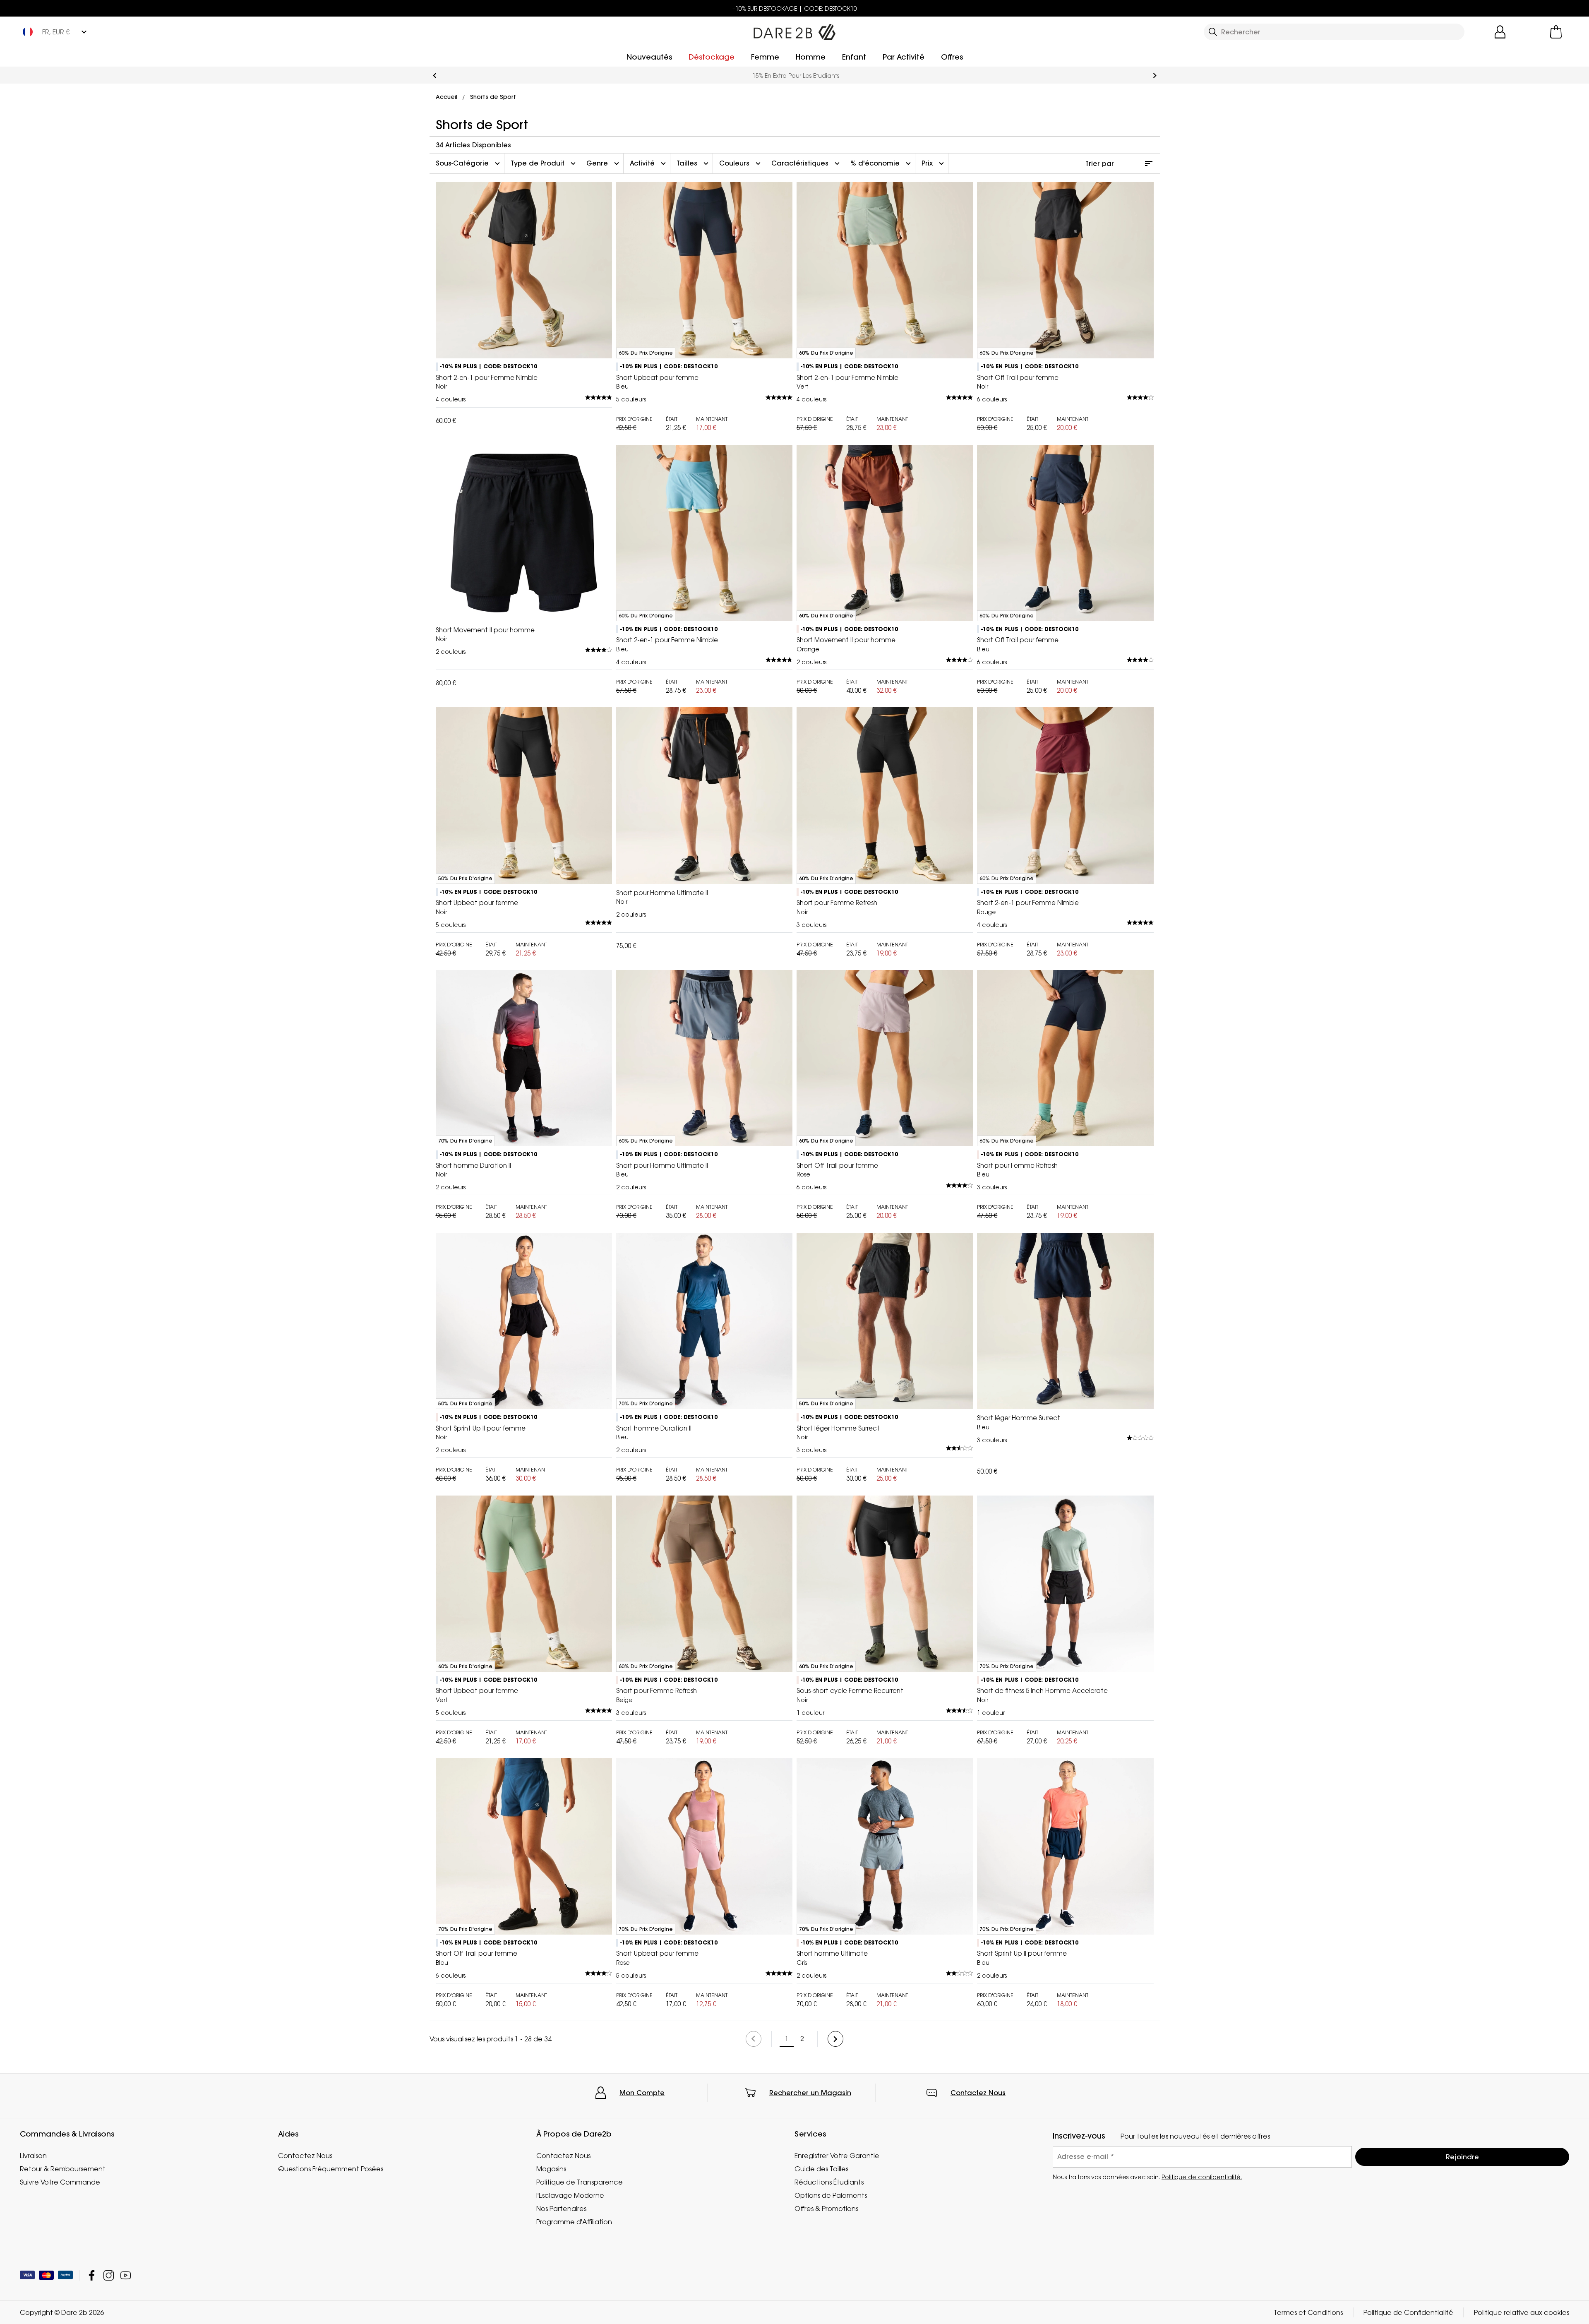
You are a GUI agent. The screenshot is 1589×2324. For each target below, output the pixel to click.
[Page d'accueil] (794, 30)
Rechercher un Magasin (810, 2093)
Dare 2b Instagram (109, 2275)
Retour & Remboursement (63, 2169)
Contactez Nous (978, 2093)
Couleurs (741, 163)
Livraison (33, 2156)
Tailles (694, 163)
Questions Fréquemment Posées (331, 2169)
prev (435, 76)
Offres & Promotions (826, 2209)
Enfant (854, 57)
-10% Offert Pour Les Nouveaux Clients (794, 76)
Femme (765, 57)
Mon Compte (642, 2093)
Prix (934, 163)
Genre (604, 163)
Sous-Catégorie (469, 163)
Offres (952, 57)
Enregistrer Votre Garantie (837, 2156)
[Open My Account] (1500, 32)
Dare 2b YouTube (126, 2275)
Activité (649, 163)
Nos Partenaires (561, 2209)
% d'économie (882, 163)
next (1155, 76)
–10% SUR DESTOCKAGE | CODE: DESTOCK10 (795, 8)
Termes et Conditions (1308, 2312)
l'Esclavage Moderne (570, 2195)
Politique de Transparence (580, 2182)
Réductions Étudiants (829, 2182)
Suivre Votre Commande (60, 2182)
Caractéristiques (807, 163)
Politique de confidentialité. (1202, 2177)
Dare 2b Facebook (92, 2275)
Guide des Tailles (821, 2169)
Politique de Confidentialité (1408, 2312)
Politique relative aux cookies (1522, 2312)
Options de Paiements (831, 2195)
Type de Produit (544, 163)
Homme (811, 57)
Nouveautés (649, 57)
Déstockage (712, 57)
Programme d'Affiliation (574, 2222)
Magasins (551, 2169)
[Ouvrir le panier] (1556, 32)
